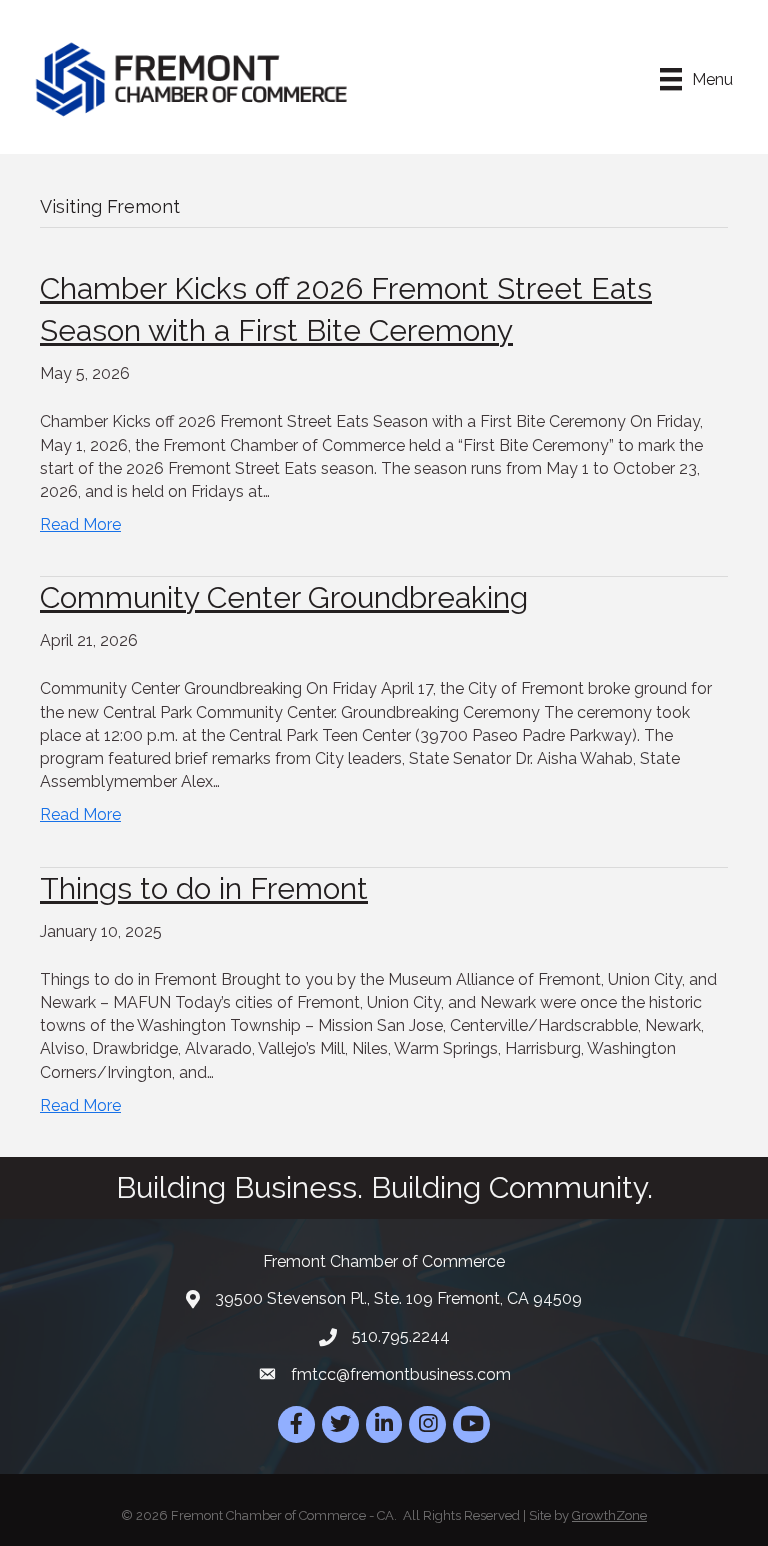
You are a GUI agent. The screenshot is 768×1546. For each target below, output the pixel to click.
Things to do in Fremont (204, 888)
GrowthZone (609, 1515)
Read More (80, 524)
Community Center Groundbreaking (284, 597)
